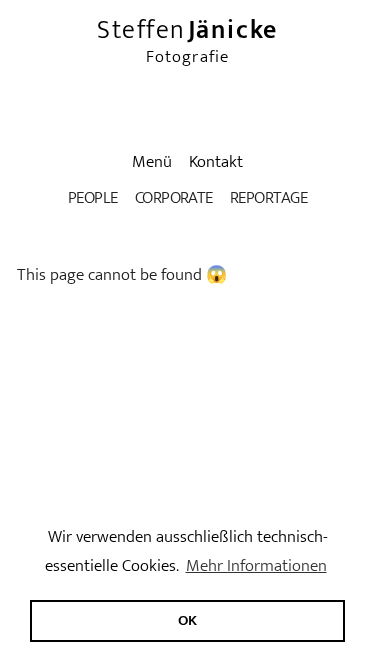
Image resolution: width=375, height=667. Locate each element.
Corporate (174, 198)
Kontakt (216, 162)
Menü (152, 162)
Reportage (268, 198)
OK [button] (187, 620)
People (93, 198)
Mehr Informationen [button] (256, 566)
